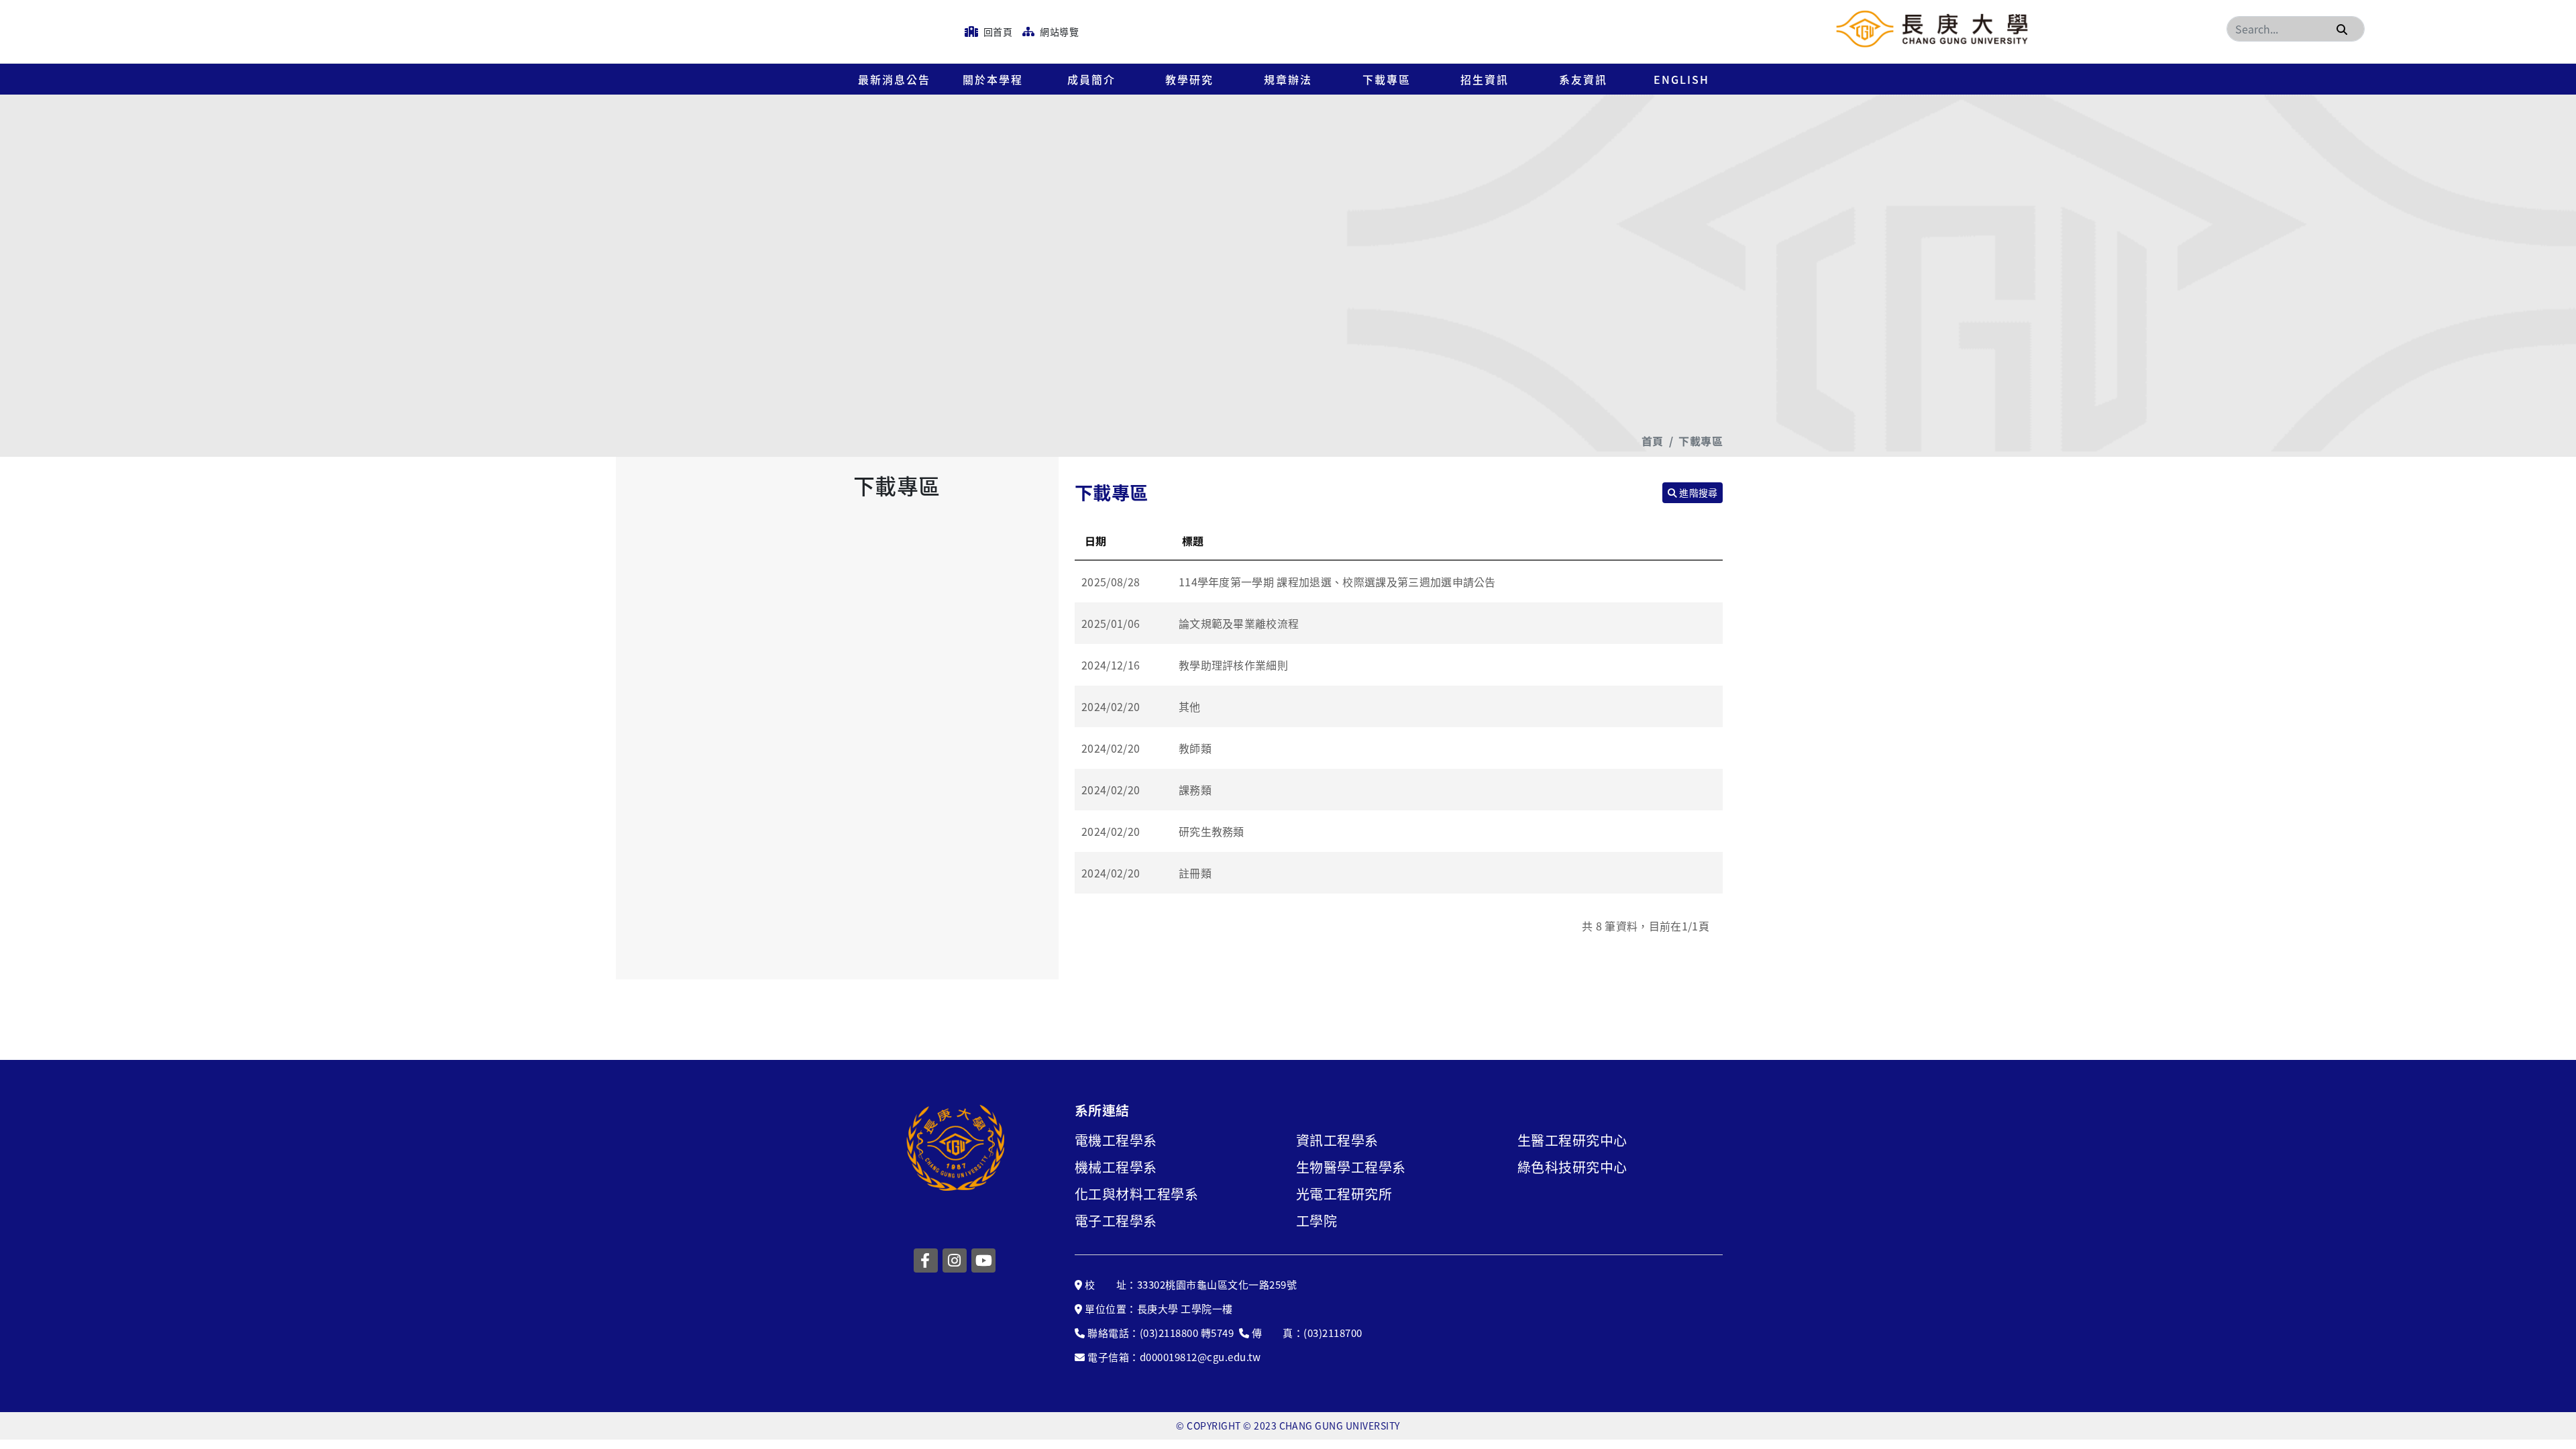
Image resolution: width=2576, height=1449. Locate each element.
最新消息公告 (894, 79)
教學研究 (1189, 79)
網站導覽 (1058, 32)
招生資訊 (1485, 79)
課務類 (1195, 790)
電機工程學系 (1116, 1140)
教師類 (1195, 748)
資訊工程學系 (1337, 1140)
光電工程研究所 (1344, 1194)
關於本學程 (993, 79)
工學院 (1317, 1221)
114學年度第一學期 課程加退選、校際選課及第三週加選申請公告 (1337, 582)
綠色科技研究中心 (1572, 1167)
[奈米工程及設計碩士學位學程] (1932, 29)
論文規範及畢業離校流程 (1239, 623)
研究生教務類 (1212, 831)
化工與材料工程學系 (1136, 1194)
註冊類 (1195, 873)
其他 (1190, 706)
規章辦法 (1288, 79)
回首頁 (997, 32)
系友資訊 (1583, 79)
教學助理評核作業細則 (1233, 665)
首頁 (1653, 441)
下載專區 (1387, 79)
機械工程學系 (1116, 1167)
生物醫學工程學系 (1351, 1167)
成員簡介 (1091, 79)
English (1681, 79)
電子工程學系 (1116, 1221)
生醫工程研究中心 (1572, 1140)
